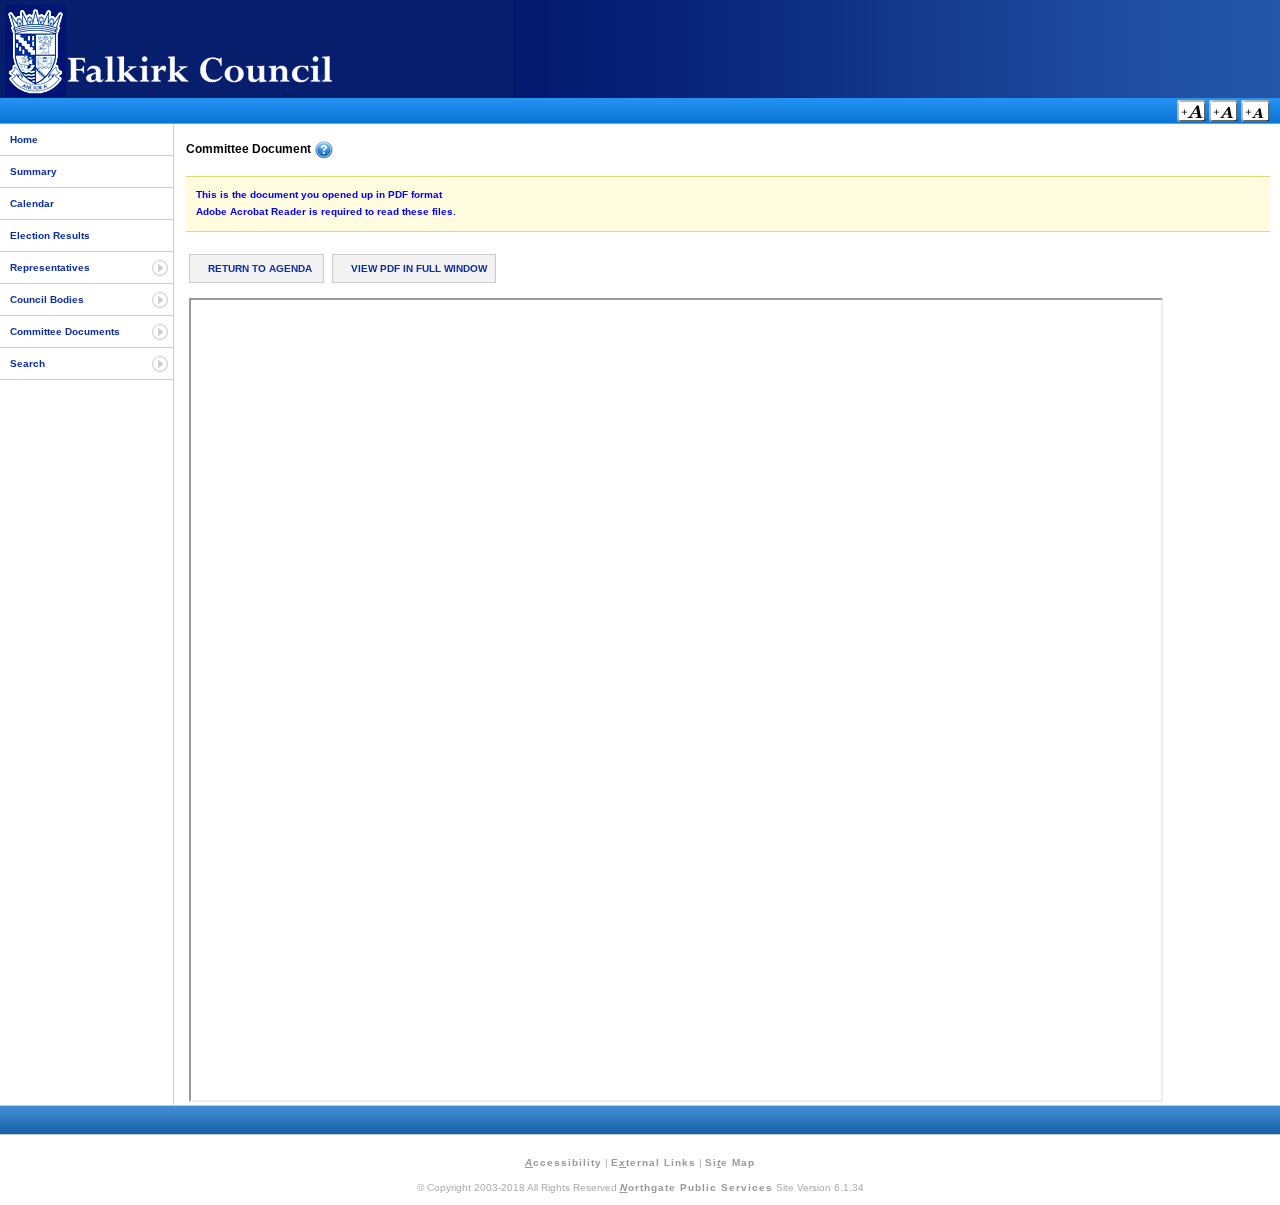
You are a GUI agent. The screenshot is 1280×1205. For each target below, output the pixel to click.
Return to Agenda (260, 268)
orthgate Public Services (696, 1187)
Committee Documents (65, 331)
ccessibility (563, 1162)
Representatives (50, 267)
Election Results (50, 235)
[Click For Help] (324, 150)
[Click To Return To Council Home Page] (205, 93)
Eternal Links (653, 1162)
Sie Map (730, 1162)
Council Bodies (47, 299)
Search (27, 363)
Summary (33, 171)
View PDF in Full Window (419, 268)
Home (24, 139)
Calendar (32, 203)
